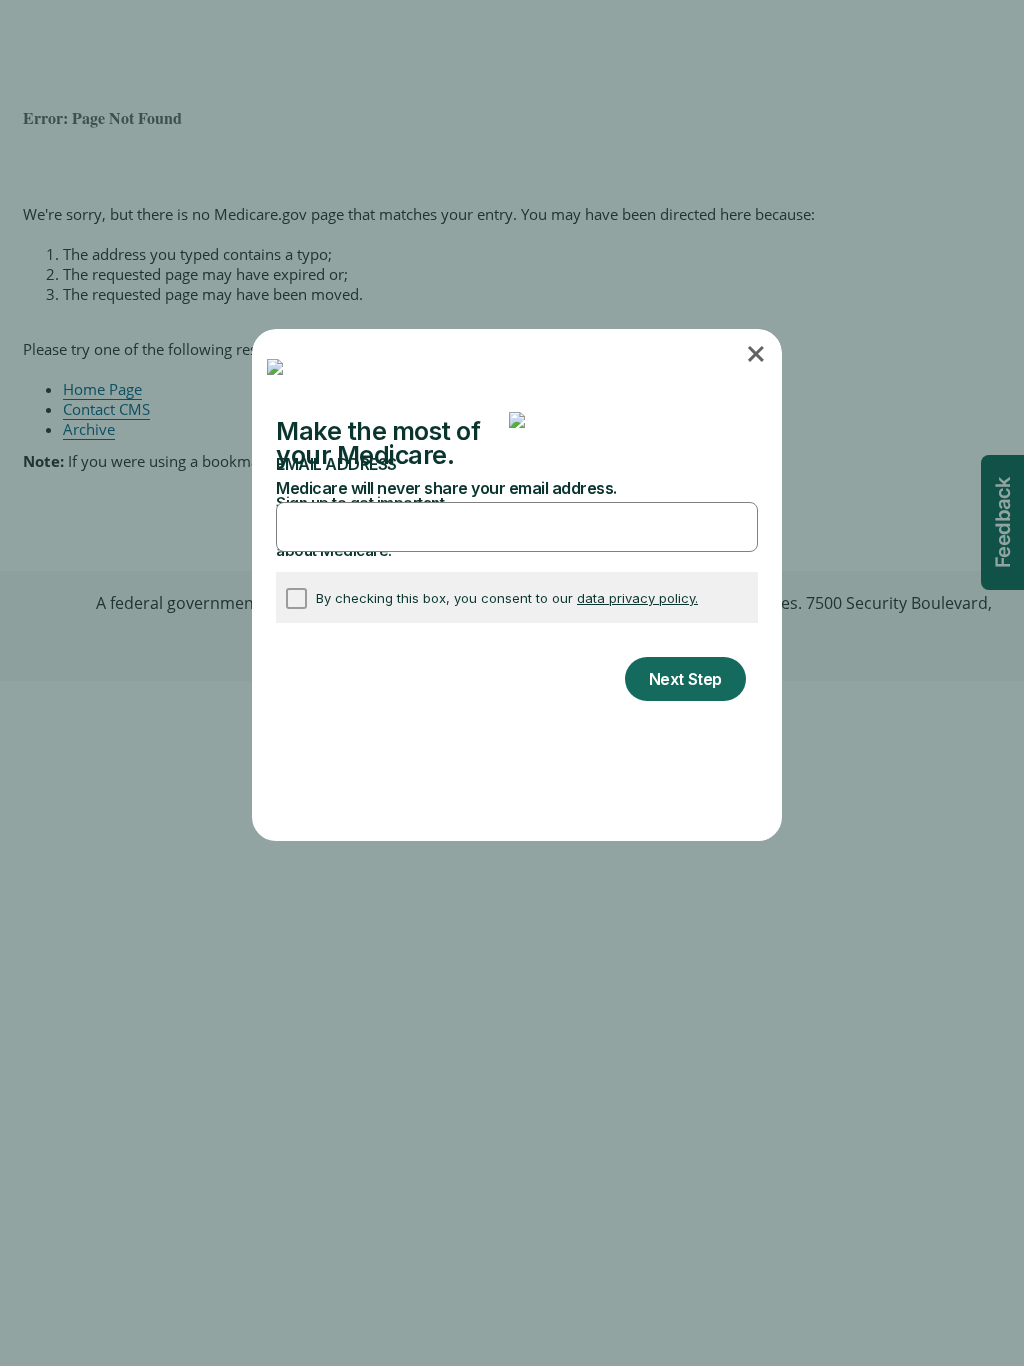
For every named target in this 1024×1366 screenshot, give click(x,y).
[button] (757, 353)
